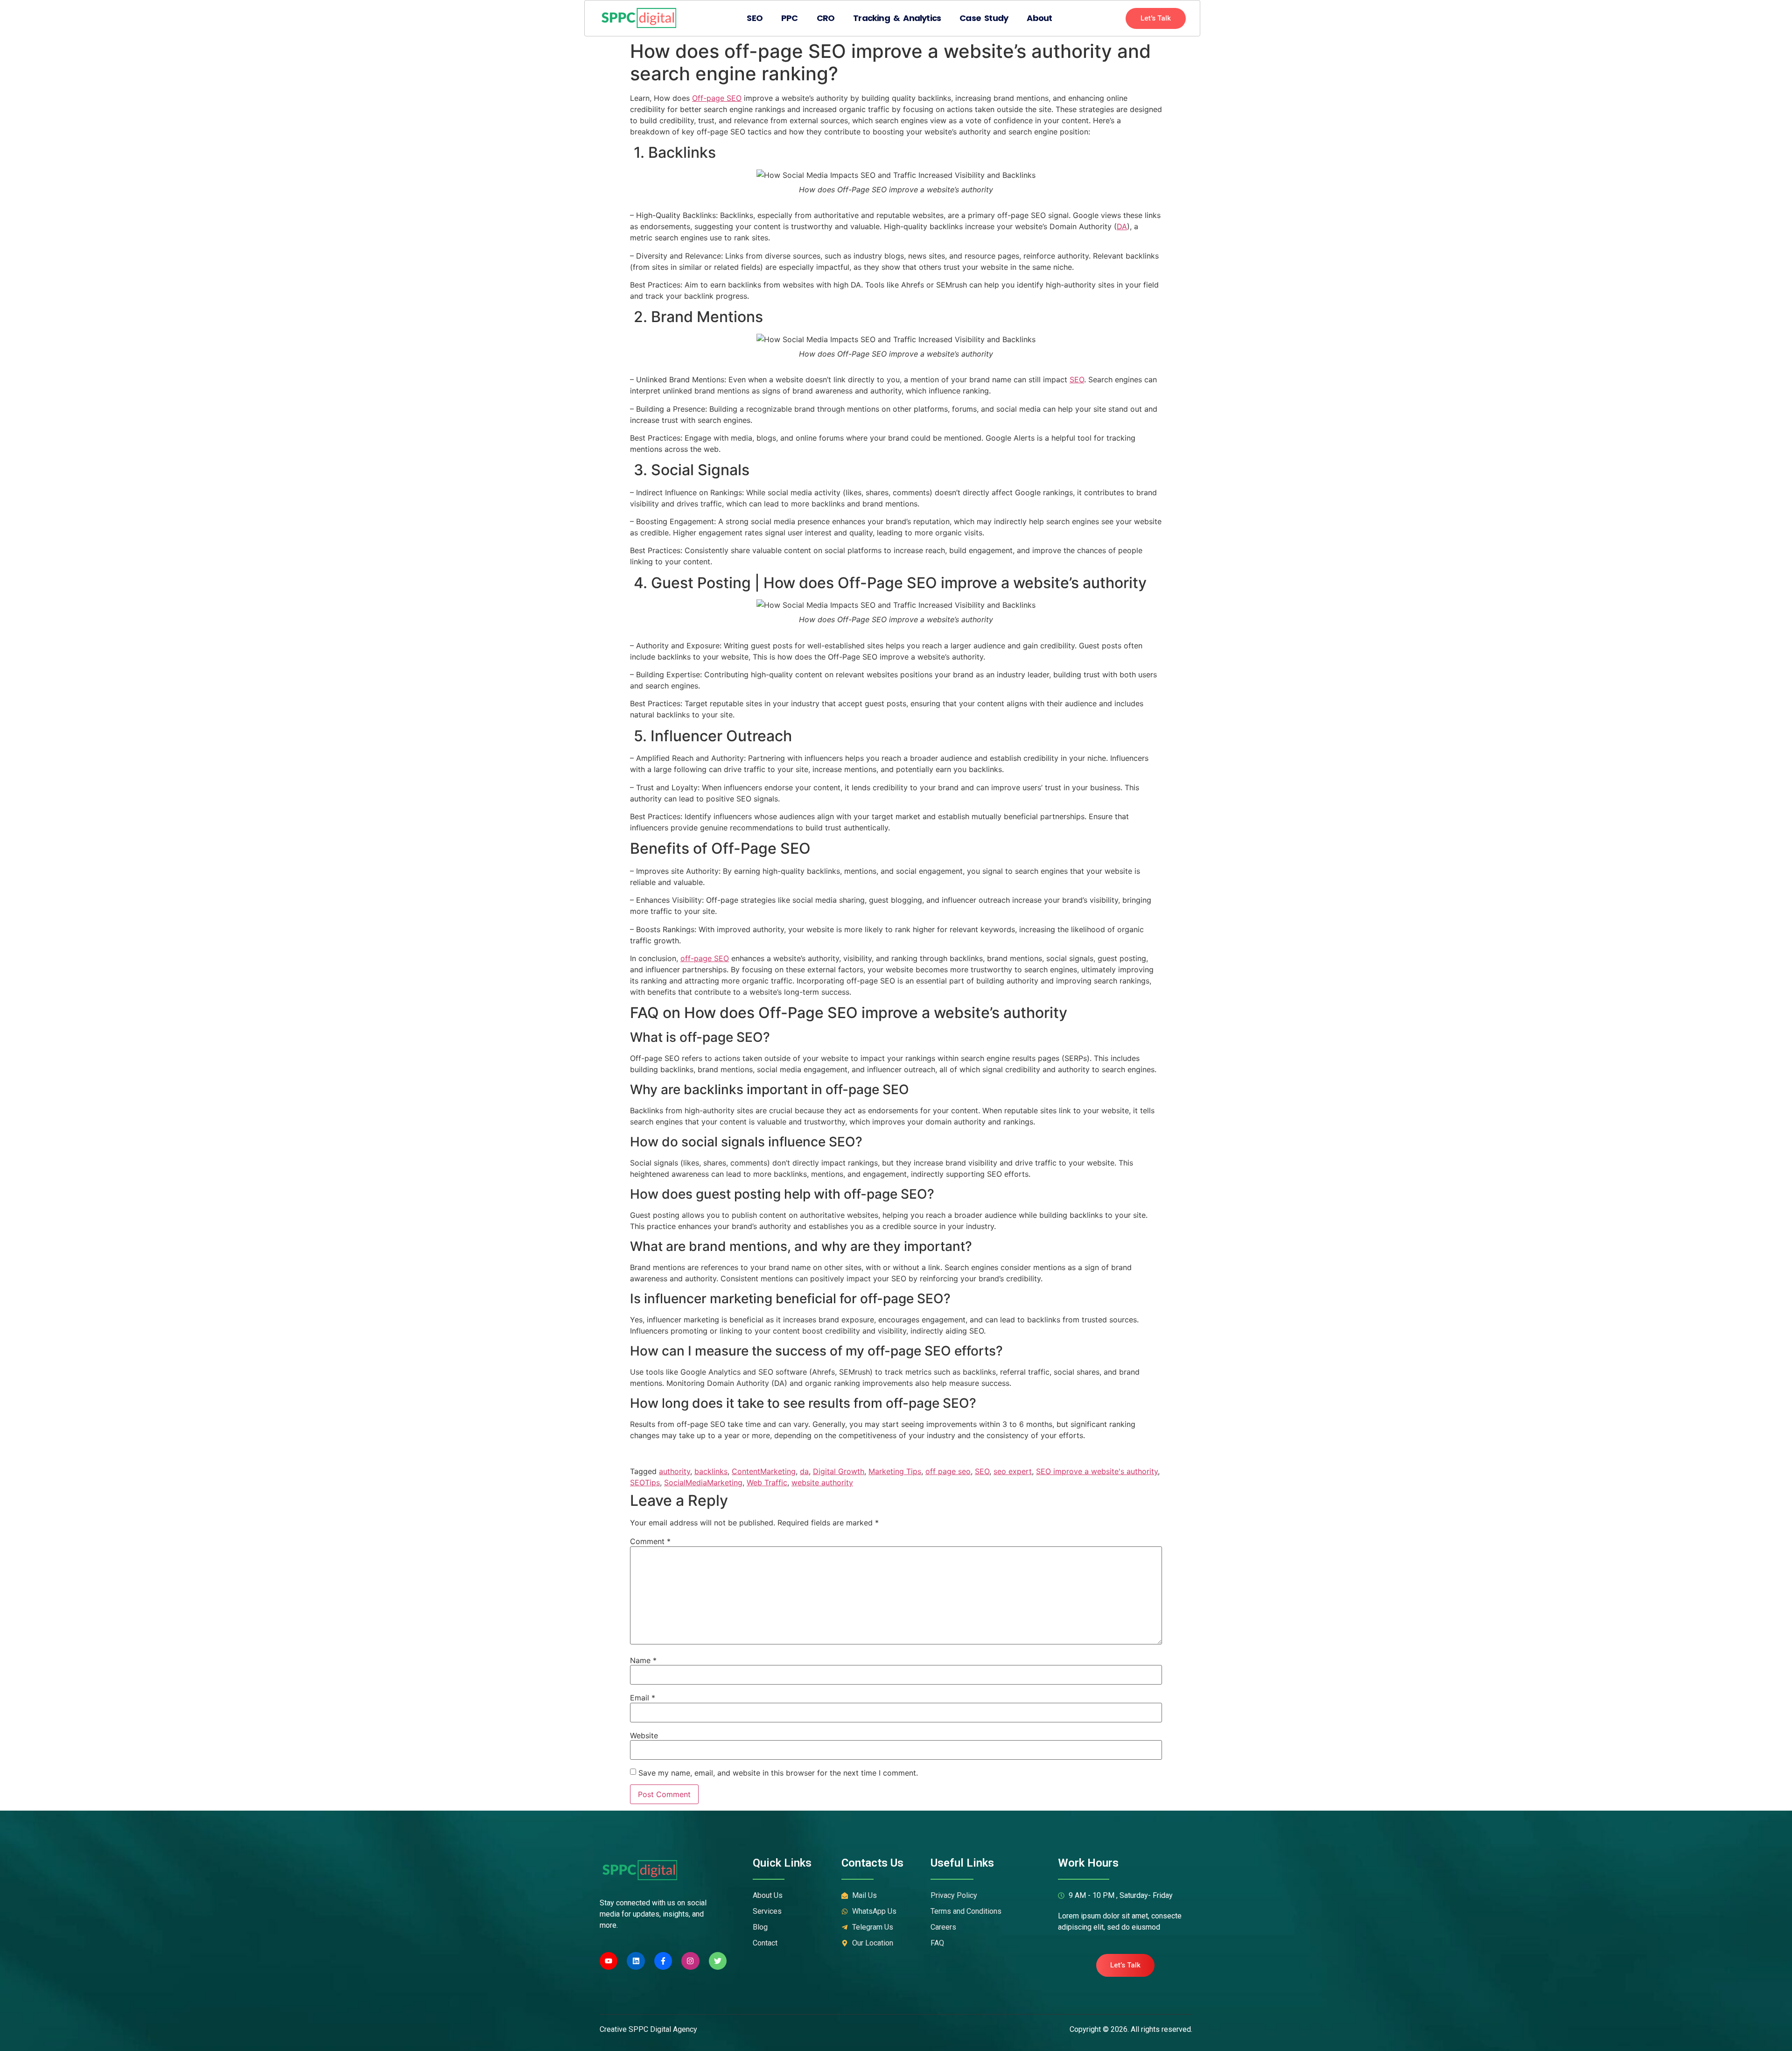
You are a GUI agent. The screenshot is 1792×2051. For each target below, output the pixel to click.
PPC (790, 18)
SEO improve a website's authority (1097, 1471)
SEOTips (645, 1482)
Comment (650, 1541)
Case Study (984, 18)
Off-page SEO (717, 98)
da (804, 1471)
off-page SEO (705, 958)
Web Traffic (767, 1482)
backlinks (711, 1471)
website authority (822, 1482)
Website (644, 1735)
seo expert (1013, 1471)
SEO (755, 18)
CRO (826, 18)
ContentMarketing (764, 1471)
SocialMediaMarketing (703, 1482)
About (1039, 18)
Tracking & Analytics (897, 18)
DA (1122, 226)
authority (675, 1471)
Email (643, 1698)
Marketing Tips (895, 1471)
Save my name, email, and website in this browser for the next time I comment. (778, 1773)
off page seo (948, 1471)
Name (643, 1660)
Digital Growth (839, 1471)
